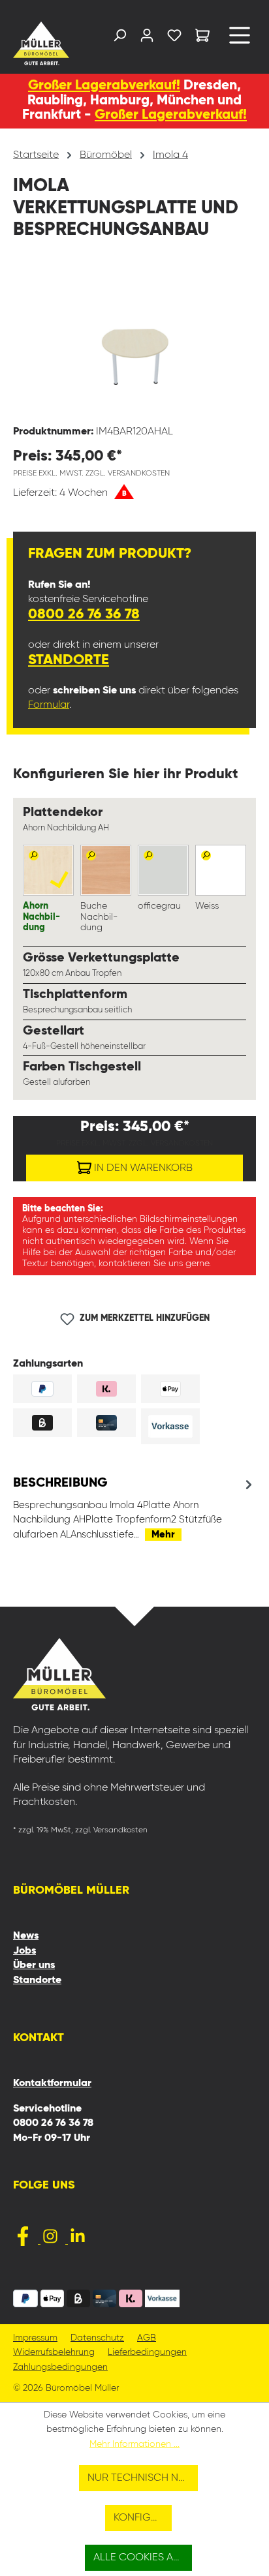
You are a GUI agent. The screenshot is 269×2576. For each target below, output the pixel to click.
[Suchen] (119, 38)
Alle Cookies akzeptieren (143, 2558)
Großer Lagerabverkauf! (104, 86)
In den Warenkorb (142, 1168)
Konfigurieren (143, 2518)
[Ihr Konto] (147, 38)
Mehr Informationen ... (134, 2444)
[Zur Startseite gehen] (40, 43)
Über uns (34, 1965)
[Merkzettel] (174, 38)
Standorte (69, 660)
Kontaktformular (52, 2084)
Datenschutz (97, 2338)
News (26, 1936)
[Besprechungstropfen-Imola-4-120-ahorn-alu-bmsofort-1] (134, 341)
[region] (134, 341)
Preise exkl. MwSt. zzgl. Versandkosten (91, 474)
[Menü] (240, 40)
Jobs (24, 1951)
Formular (49, 705)
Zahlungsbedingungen (60, 2368)
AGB (147, 2338)
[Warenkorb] (202, 38)
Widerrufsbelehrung (54, 2353)
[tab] (134, 1508)
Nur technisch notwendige (143, 2478)
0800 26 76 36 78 (84, 614)
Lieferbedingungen (147, 2353)
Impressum (35, 2338)
